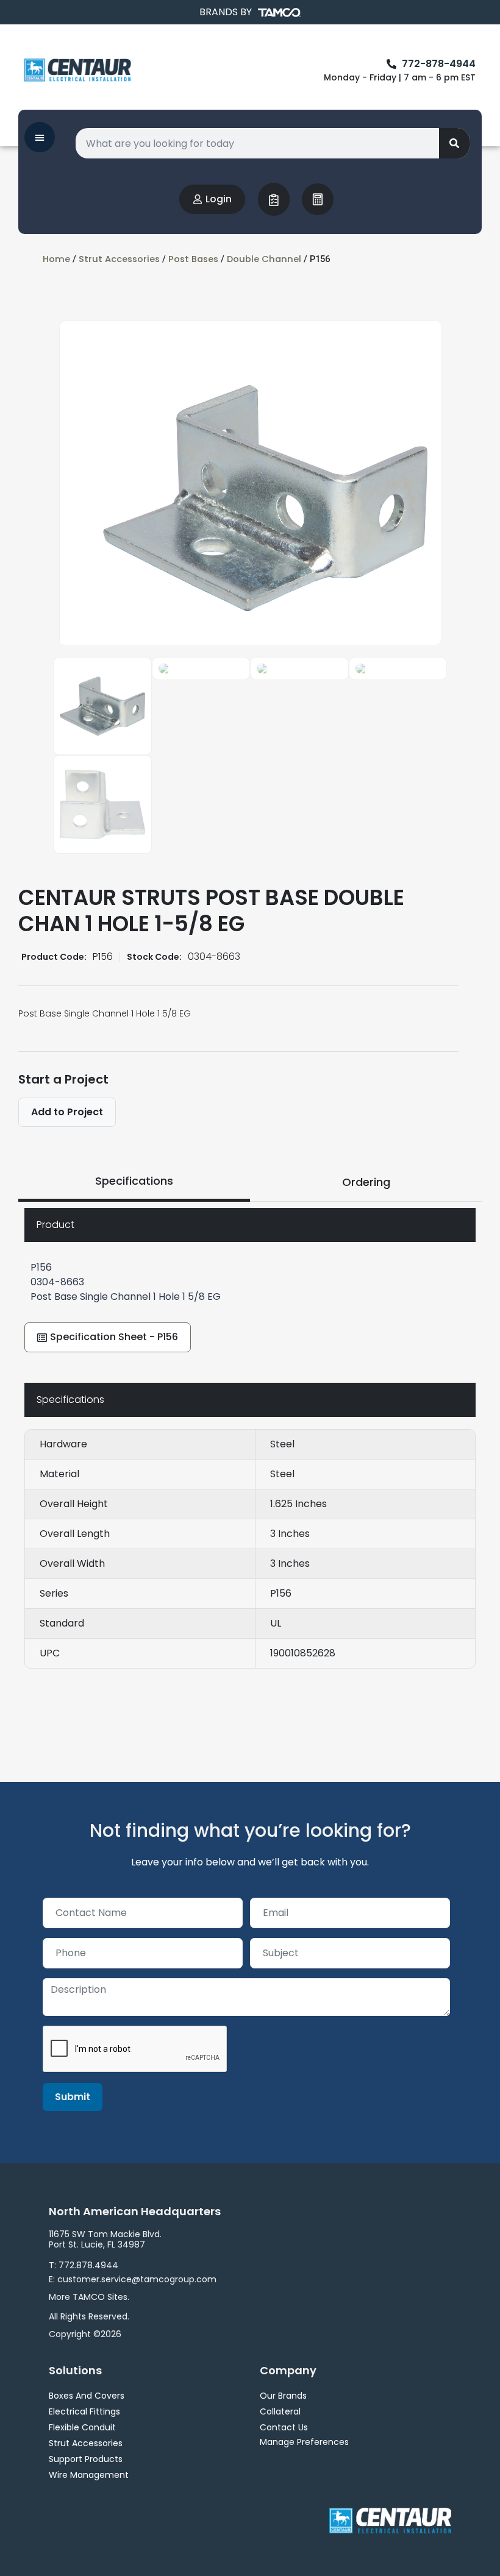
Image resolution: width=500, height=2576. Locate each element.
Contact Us (284, 2427)
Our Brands (283, 2396)
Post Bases (193, 259)
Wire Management (89, 2475)
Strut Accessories (119, 259)
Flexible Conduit (82, 2427)
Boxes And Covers (87, 2396)
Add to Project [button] (67, 1112)
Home (56, 259)
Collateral (280, 2411)
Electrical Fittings (84, 2411)
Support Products (86, 2459)
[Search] (454, 143)
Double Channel (264, 259)
